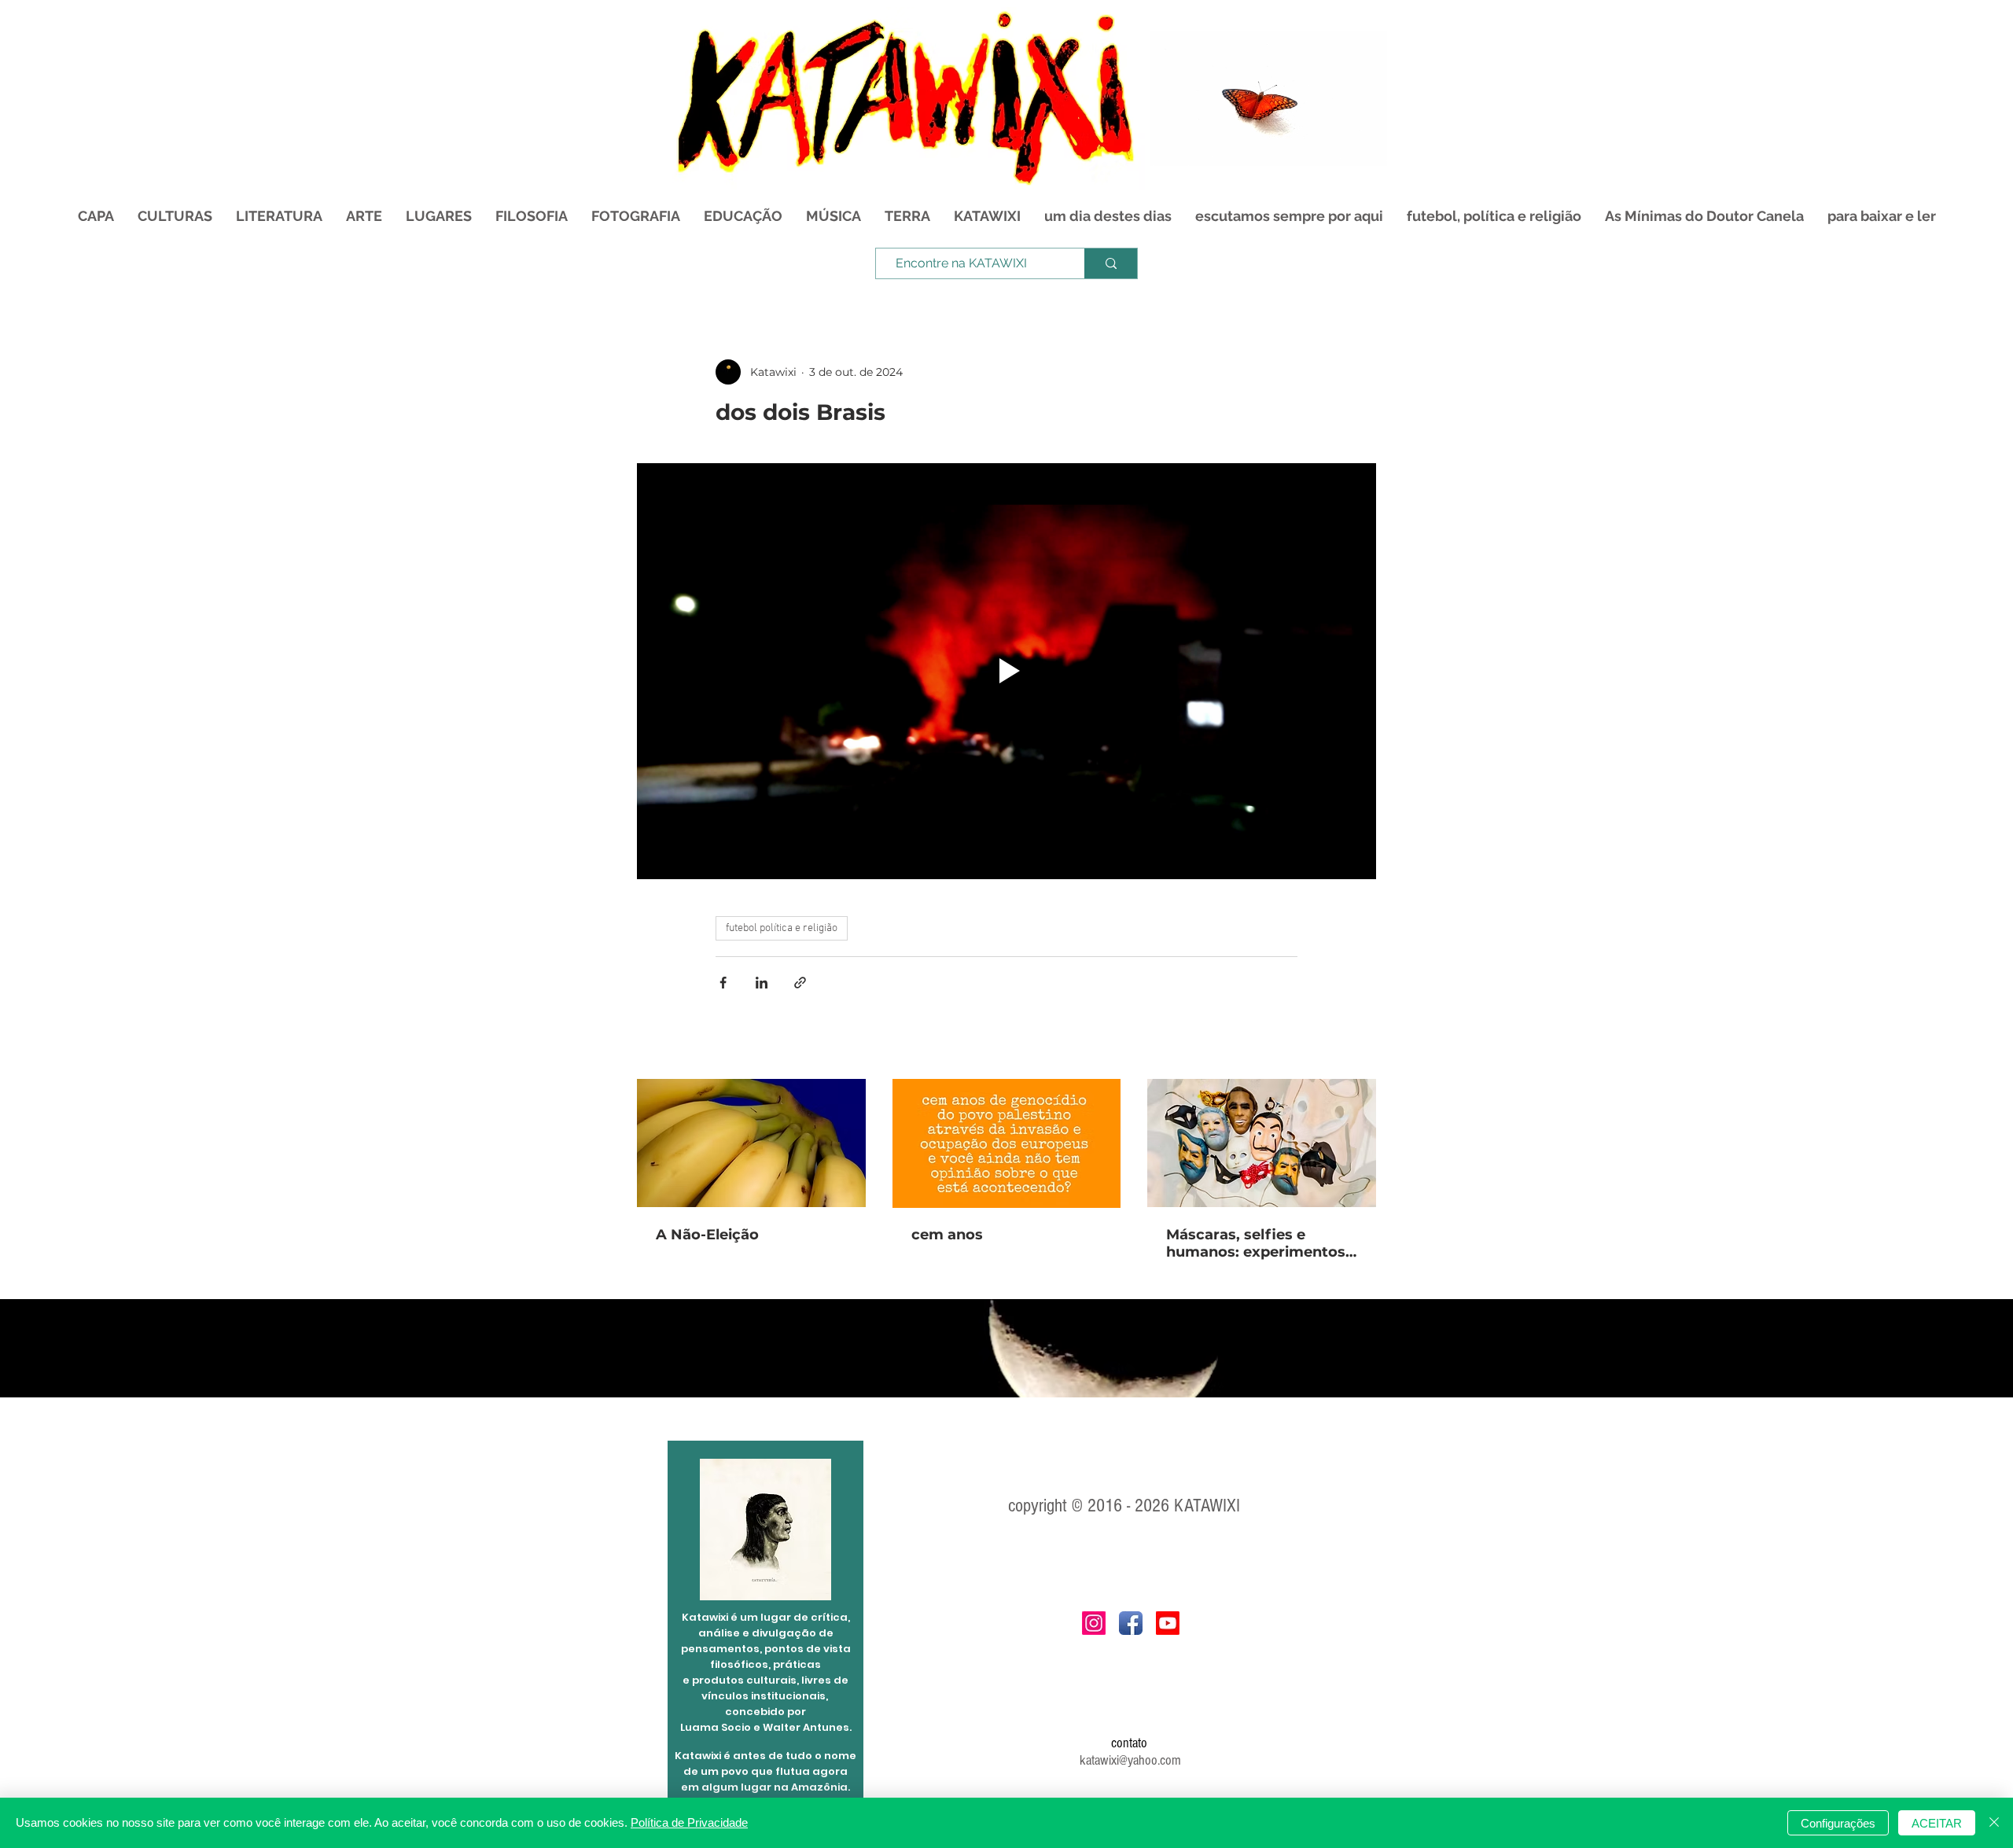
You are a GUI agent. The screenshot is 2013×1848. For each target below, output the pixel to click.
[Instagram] (1094, 1623)
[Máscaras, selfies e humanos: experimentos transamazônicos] (1262, 1143)
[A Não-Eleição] (751, 1143)
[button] (1367, 149)
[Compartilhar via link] (800, 983)
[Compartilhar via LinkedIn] (762, 983)
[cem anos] (1007, 1143)
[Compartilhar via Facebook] (723, 983)
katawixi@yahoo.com (1130, 1760)
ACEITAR (1937, 1823)
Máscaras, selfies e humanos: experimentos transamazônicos (1256, 1243)
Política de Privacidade (689, 1822)
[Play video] (1006, 671)
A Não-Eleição (707, 1235)
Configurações (1838, 1823)
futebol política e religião (782, 928)
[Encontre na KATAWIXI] (1111, 263)
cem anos (947, 1235)
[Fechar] (1994, 1823)
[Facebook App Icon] (1131, 1623)
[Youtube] (1168, 1623)
